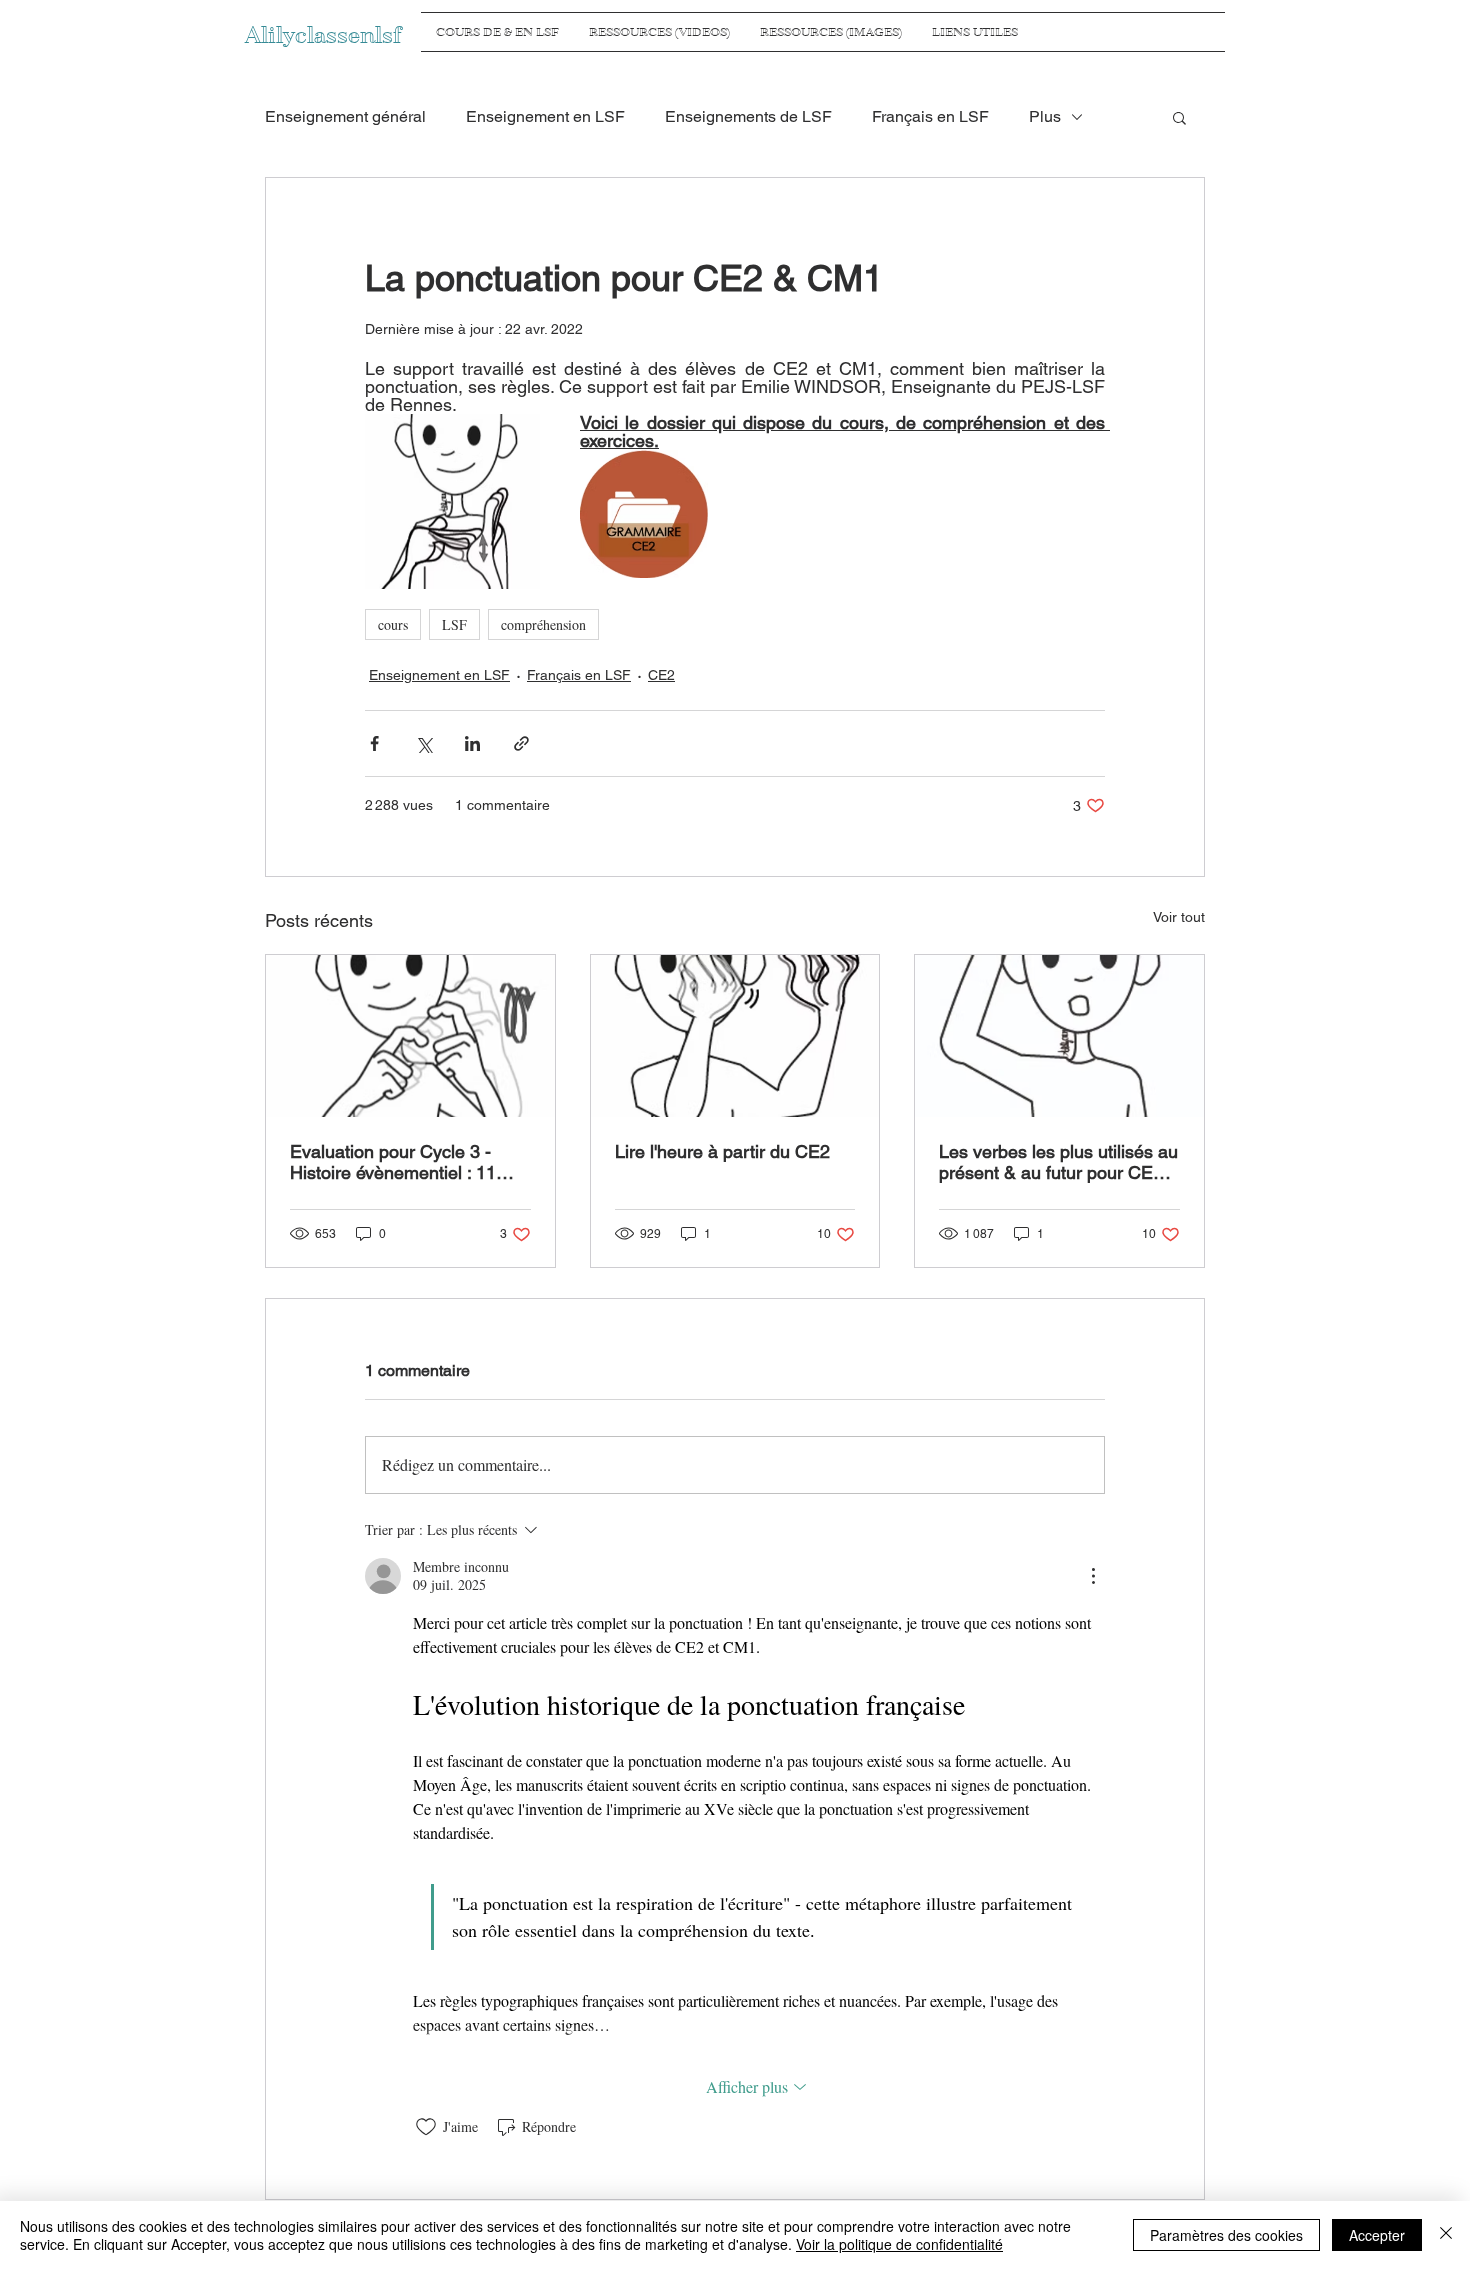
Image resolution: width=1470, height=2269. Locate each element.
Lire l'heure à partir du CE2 (722, 1151)
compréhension (543, 624)
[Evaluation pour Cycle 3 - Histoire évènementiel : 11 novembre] (410, 1036)
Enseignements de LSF (748, 116)
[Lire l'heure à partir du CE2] (735, 1036)
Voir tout (1179, 917)
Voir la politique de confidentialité (899, 2244)
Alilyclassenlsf (323, 35)
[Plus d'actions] (1093, 1576)
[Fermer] (1446, 2235)
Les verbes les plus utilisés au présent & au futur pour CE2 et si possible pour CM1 (1058, 1162)
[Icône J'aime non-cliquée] (426, 2127)
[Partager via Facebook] (374, 743)
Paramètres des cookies (1226, 2235)
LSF (454, 624)
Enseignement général (345, 116)
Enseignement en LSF (545, 116)
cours (393, 624)
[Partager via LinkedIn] (472, 743)
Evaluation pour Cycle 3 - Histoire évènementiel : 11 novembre (393, 1162)
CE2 (661, 675)
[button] (1179, 117)
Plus (1045, 116)
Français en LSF (930, 116)
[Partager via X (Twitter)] (423, 743)
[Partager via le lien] (521, 743)
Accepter (1377, 2235)
